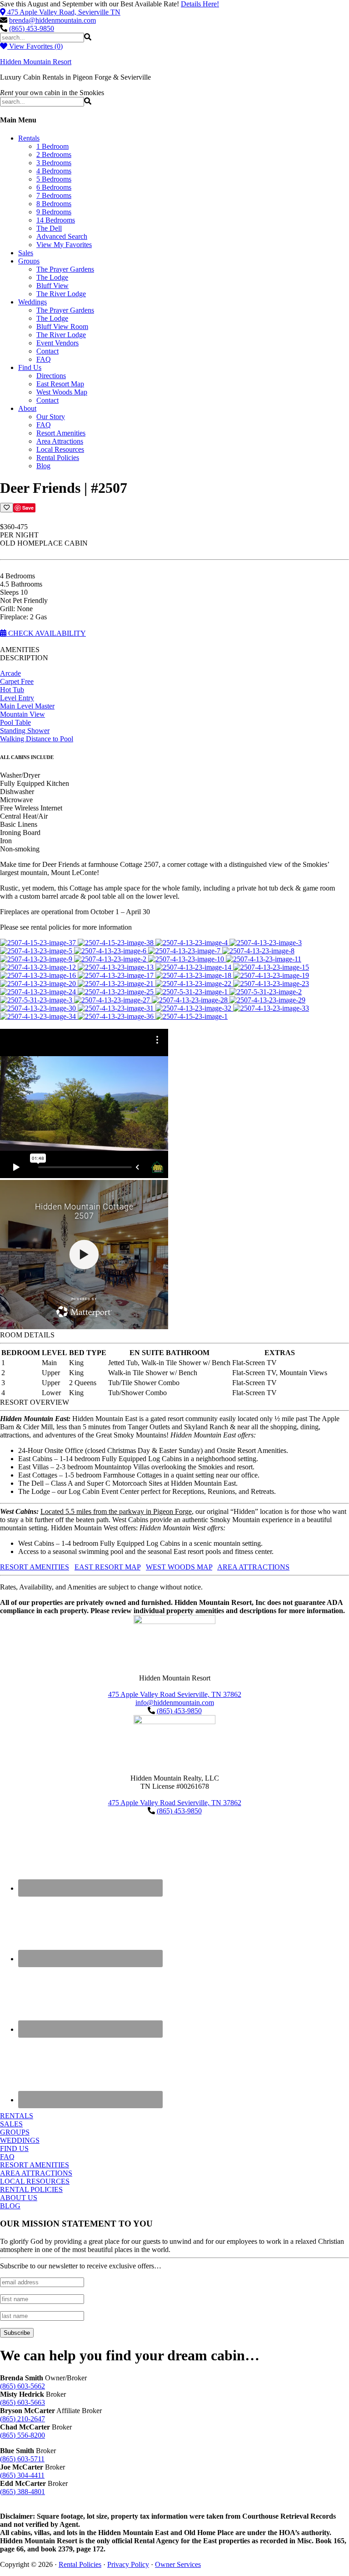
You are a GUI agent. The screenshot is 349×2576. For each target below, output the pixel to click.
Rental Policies (80, 2564)
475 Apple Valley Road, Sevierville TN (64, 12)
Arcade (10, 673)
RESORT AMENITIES (35, 1567)
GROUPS (15, 2132)
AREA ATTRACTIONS (253, 1567)
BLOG (10, 2206)
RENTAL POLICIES (31, 2189)
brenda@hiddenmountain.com (52, 20)
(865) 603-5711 (22, 2459)
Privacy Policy (128, 2564)
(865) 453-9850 (32, 28)
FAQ (7, 2157)
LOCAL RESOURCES (35, 2181)
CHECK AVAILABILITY (46, 633)
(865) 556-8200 (22, 2435)
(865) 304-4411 (22, 2475)
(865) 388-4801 (22, 2492)
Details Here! (200, 4)
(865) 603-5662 (22, 2386)
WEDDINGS (20, 2140)
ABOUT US (19, 2198)
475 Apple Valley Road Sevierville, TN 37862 (175, 1694)
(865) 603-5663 (22, 2402)
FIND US (14, 2148)
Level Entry (17, 698)
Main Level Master (27, 706)
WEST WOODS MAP (179, 1567)
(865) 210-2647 (22, 2419)
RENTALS (17, 2116)
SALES (11, 2124)
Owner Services (178, 2564)
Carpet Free (17, 681)
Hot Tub (12, 690)
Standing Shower (25, 731)
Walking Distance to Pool (37, 739)
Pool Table (15, 722)
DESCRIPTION (24, 658)
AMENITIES (20, 650)
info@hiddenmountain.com (175, 1703)
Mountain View (22, 714)
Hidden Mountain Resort (36, 62)
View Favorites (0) (35, 46)
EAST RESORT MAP (107, 1567)
